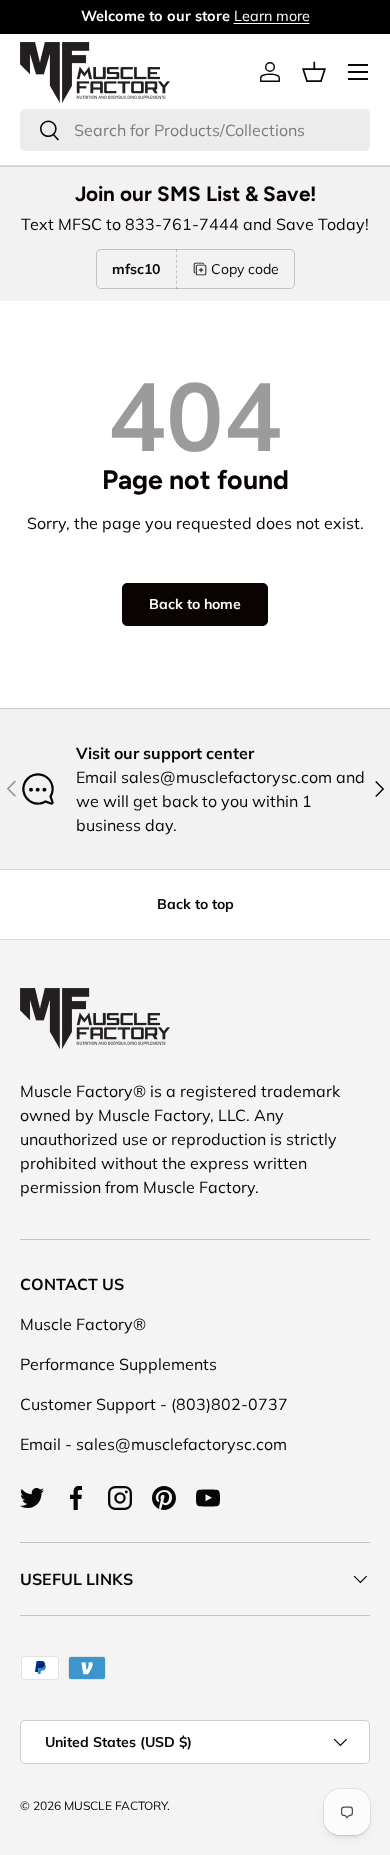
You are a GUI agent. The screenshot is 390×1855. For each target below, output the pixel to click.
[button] (314, 72)
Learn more (272, 16)
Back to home (195, 604)
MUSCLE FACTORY (115, 1805)
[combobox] (195, 130)
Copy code (245, 269)
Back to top (195, 904)
